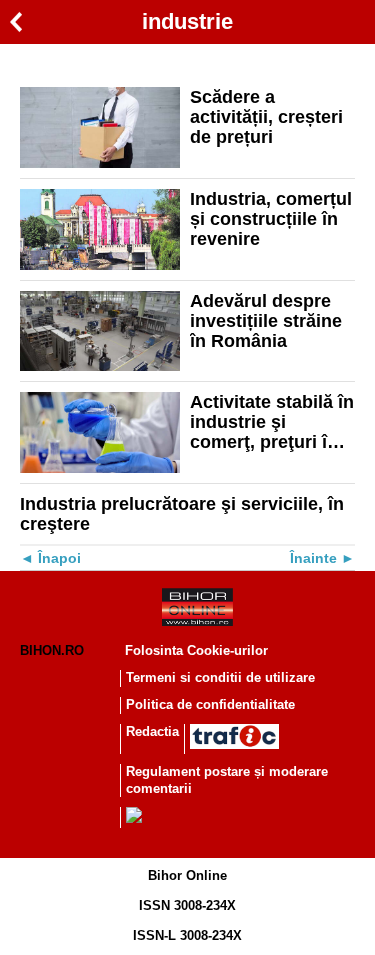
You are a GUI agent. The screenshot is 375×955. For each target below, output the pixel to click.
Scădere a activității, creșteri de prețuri (266, 117)
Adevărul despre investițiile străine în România (266, 321)
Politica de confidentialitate (210, 704)
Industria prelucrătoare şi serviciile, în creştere (182, 514)
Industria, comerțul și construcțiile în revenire (271, 219)
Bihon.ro (52, 650)
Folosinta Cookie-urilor (196, 650)
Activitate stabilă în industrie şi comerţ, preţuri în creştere (272, 422)
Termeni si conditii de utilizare (220, 677)
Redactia (152, 731)
